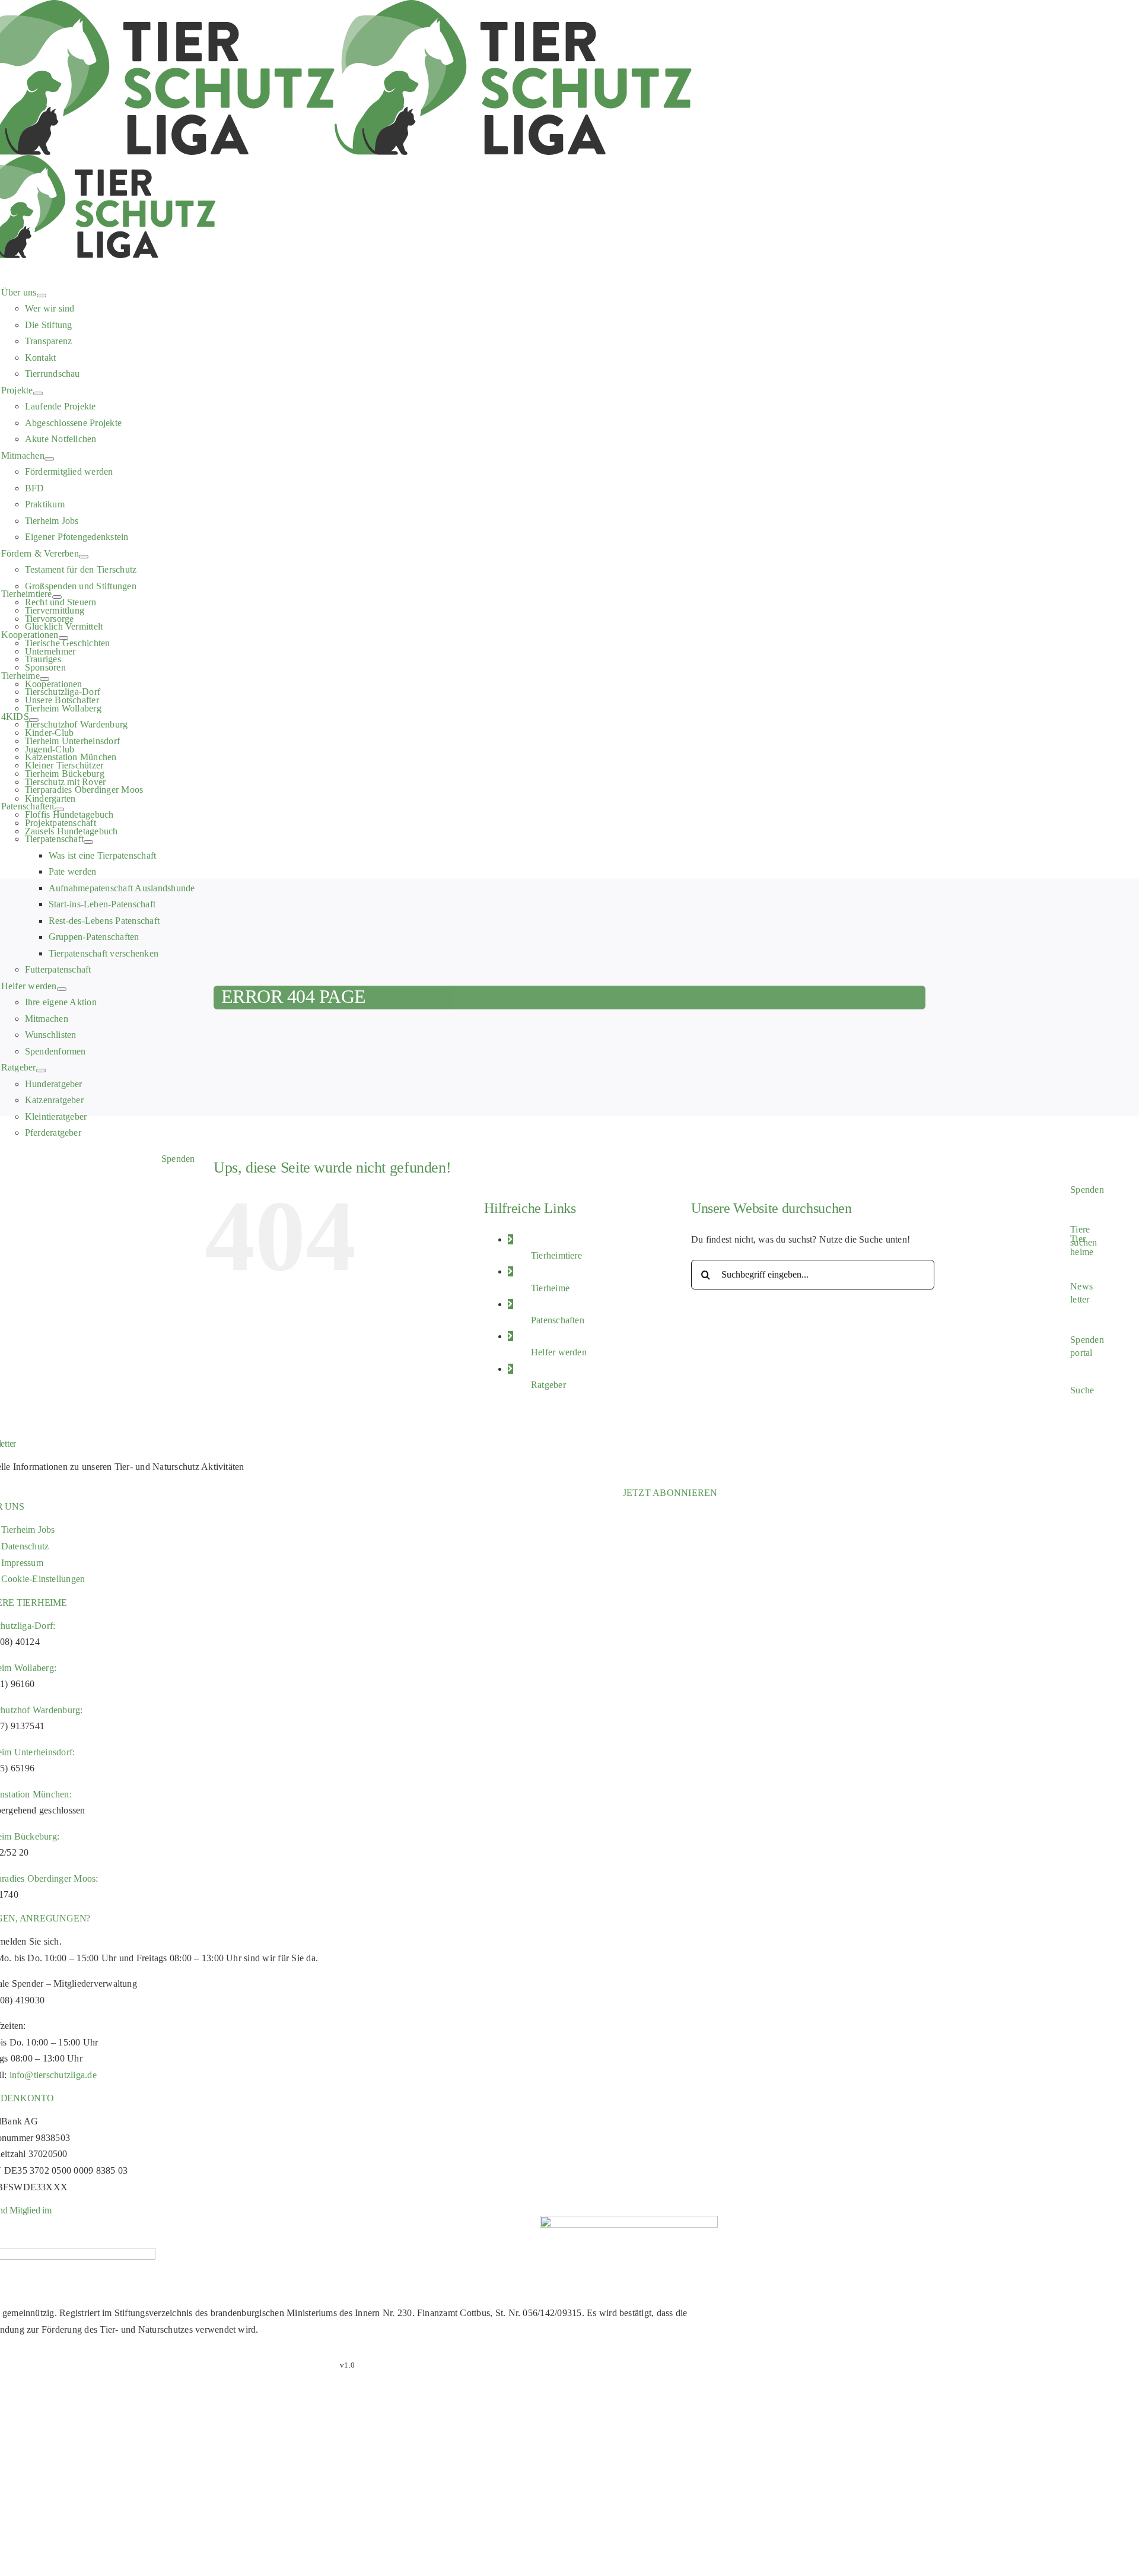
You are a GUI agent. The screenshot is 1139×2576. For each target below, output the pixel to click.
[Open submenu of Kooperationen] (63, 638)
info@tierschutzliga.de (53, 2075)
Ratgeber (548, 1385)
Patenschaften (558, 1320)
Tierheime (550, 1288)
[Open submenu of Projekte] (38, 393)
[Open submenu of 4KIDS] (34, 720)
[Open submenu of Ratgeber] (41, 1071)
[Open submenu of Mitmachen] (49, 459)
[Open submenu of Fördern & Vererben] (84, 557)
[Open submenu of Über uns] (42, 296)
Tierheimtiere (556, 1255)
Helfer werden (559, 1352)
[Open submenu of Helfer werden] (62, 989)
